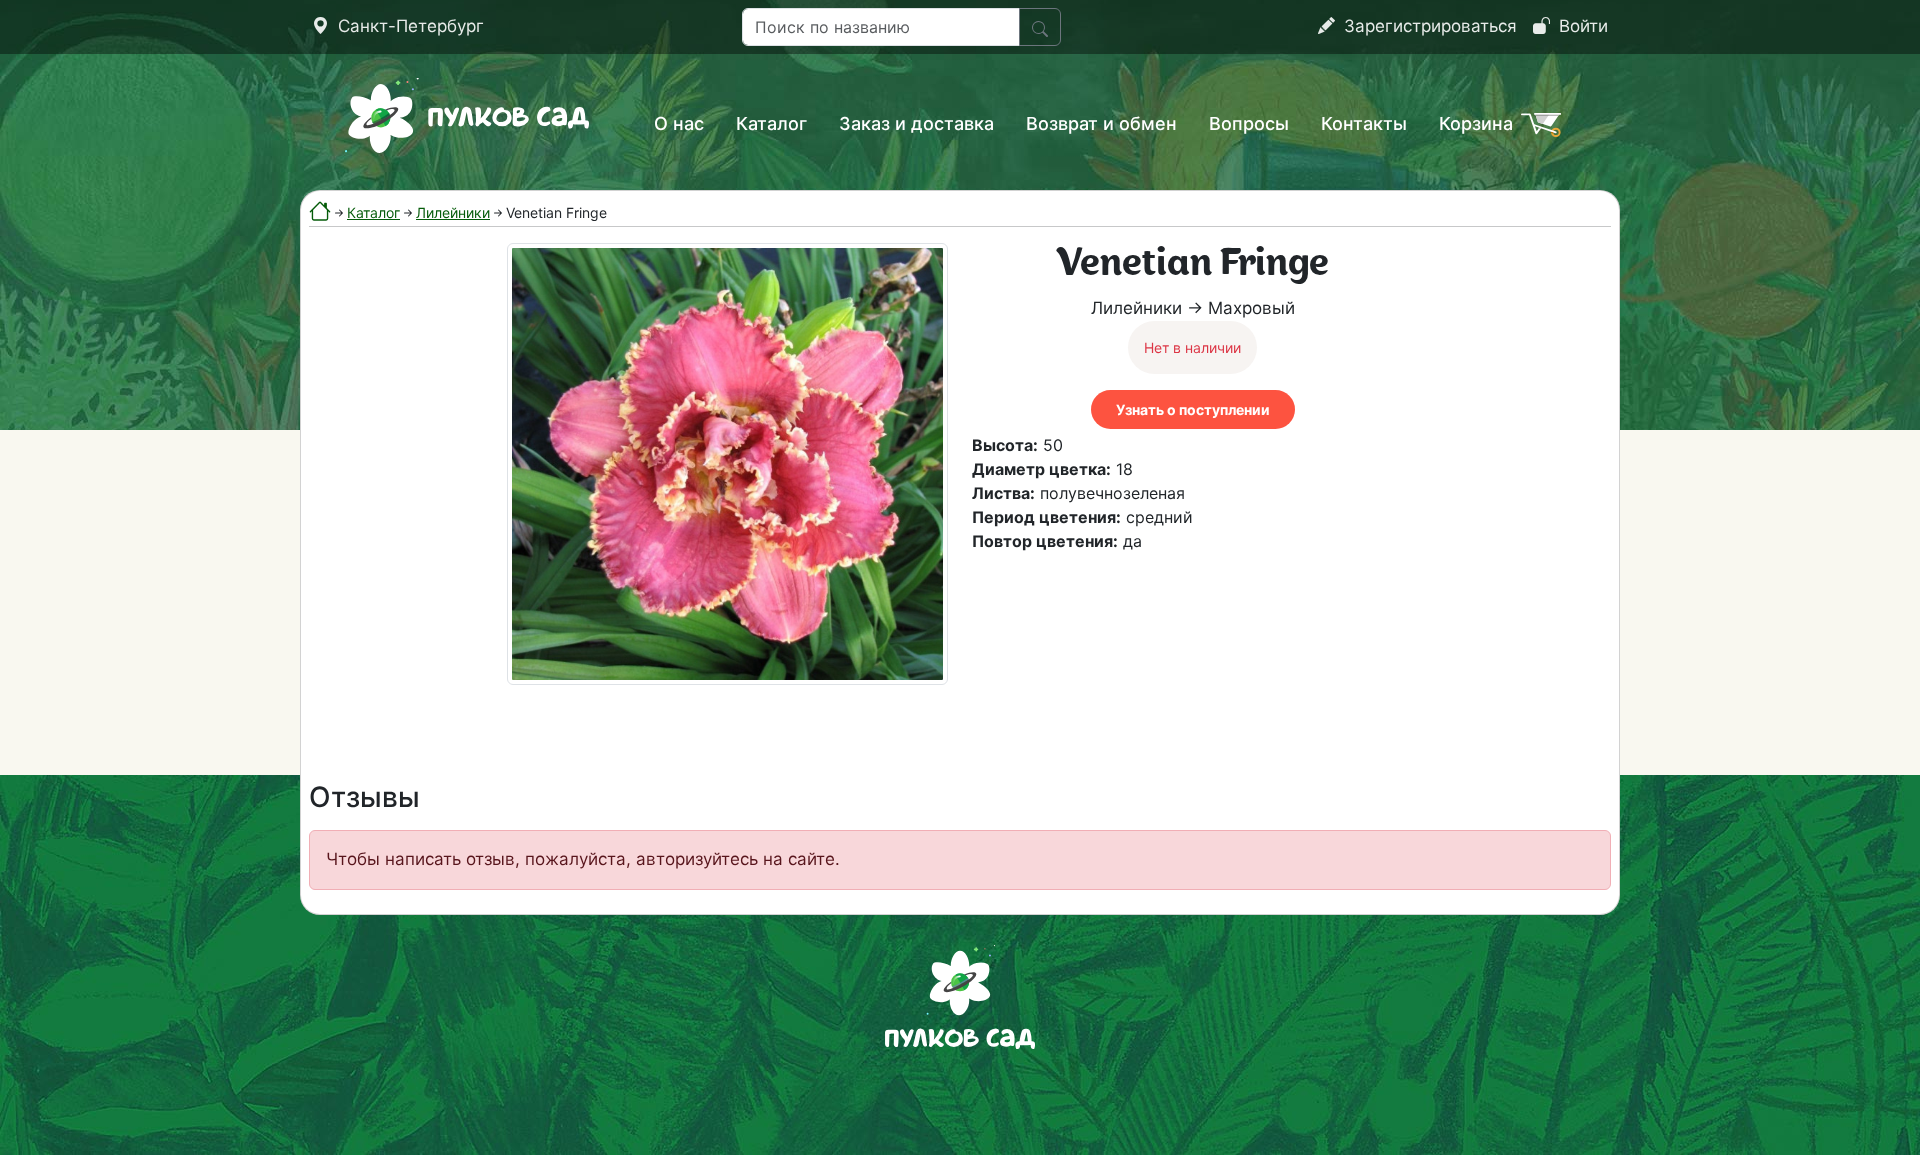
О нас (679, 123)
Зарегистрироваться (1428, 26)
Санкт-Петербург (408, 26)
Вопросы (1249, 123)
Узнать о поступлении (1193, 409)
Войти (1581, 26)
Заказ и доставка (916, 123)
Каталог (771, 123)
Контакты (1364, 123)
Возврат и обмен (1101, 123)
